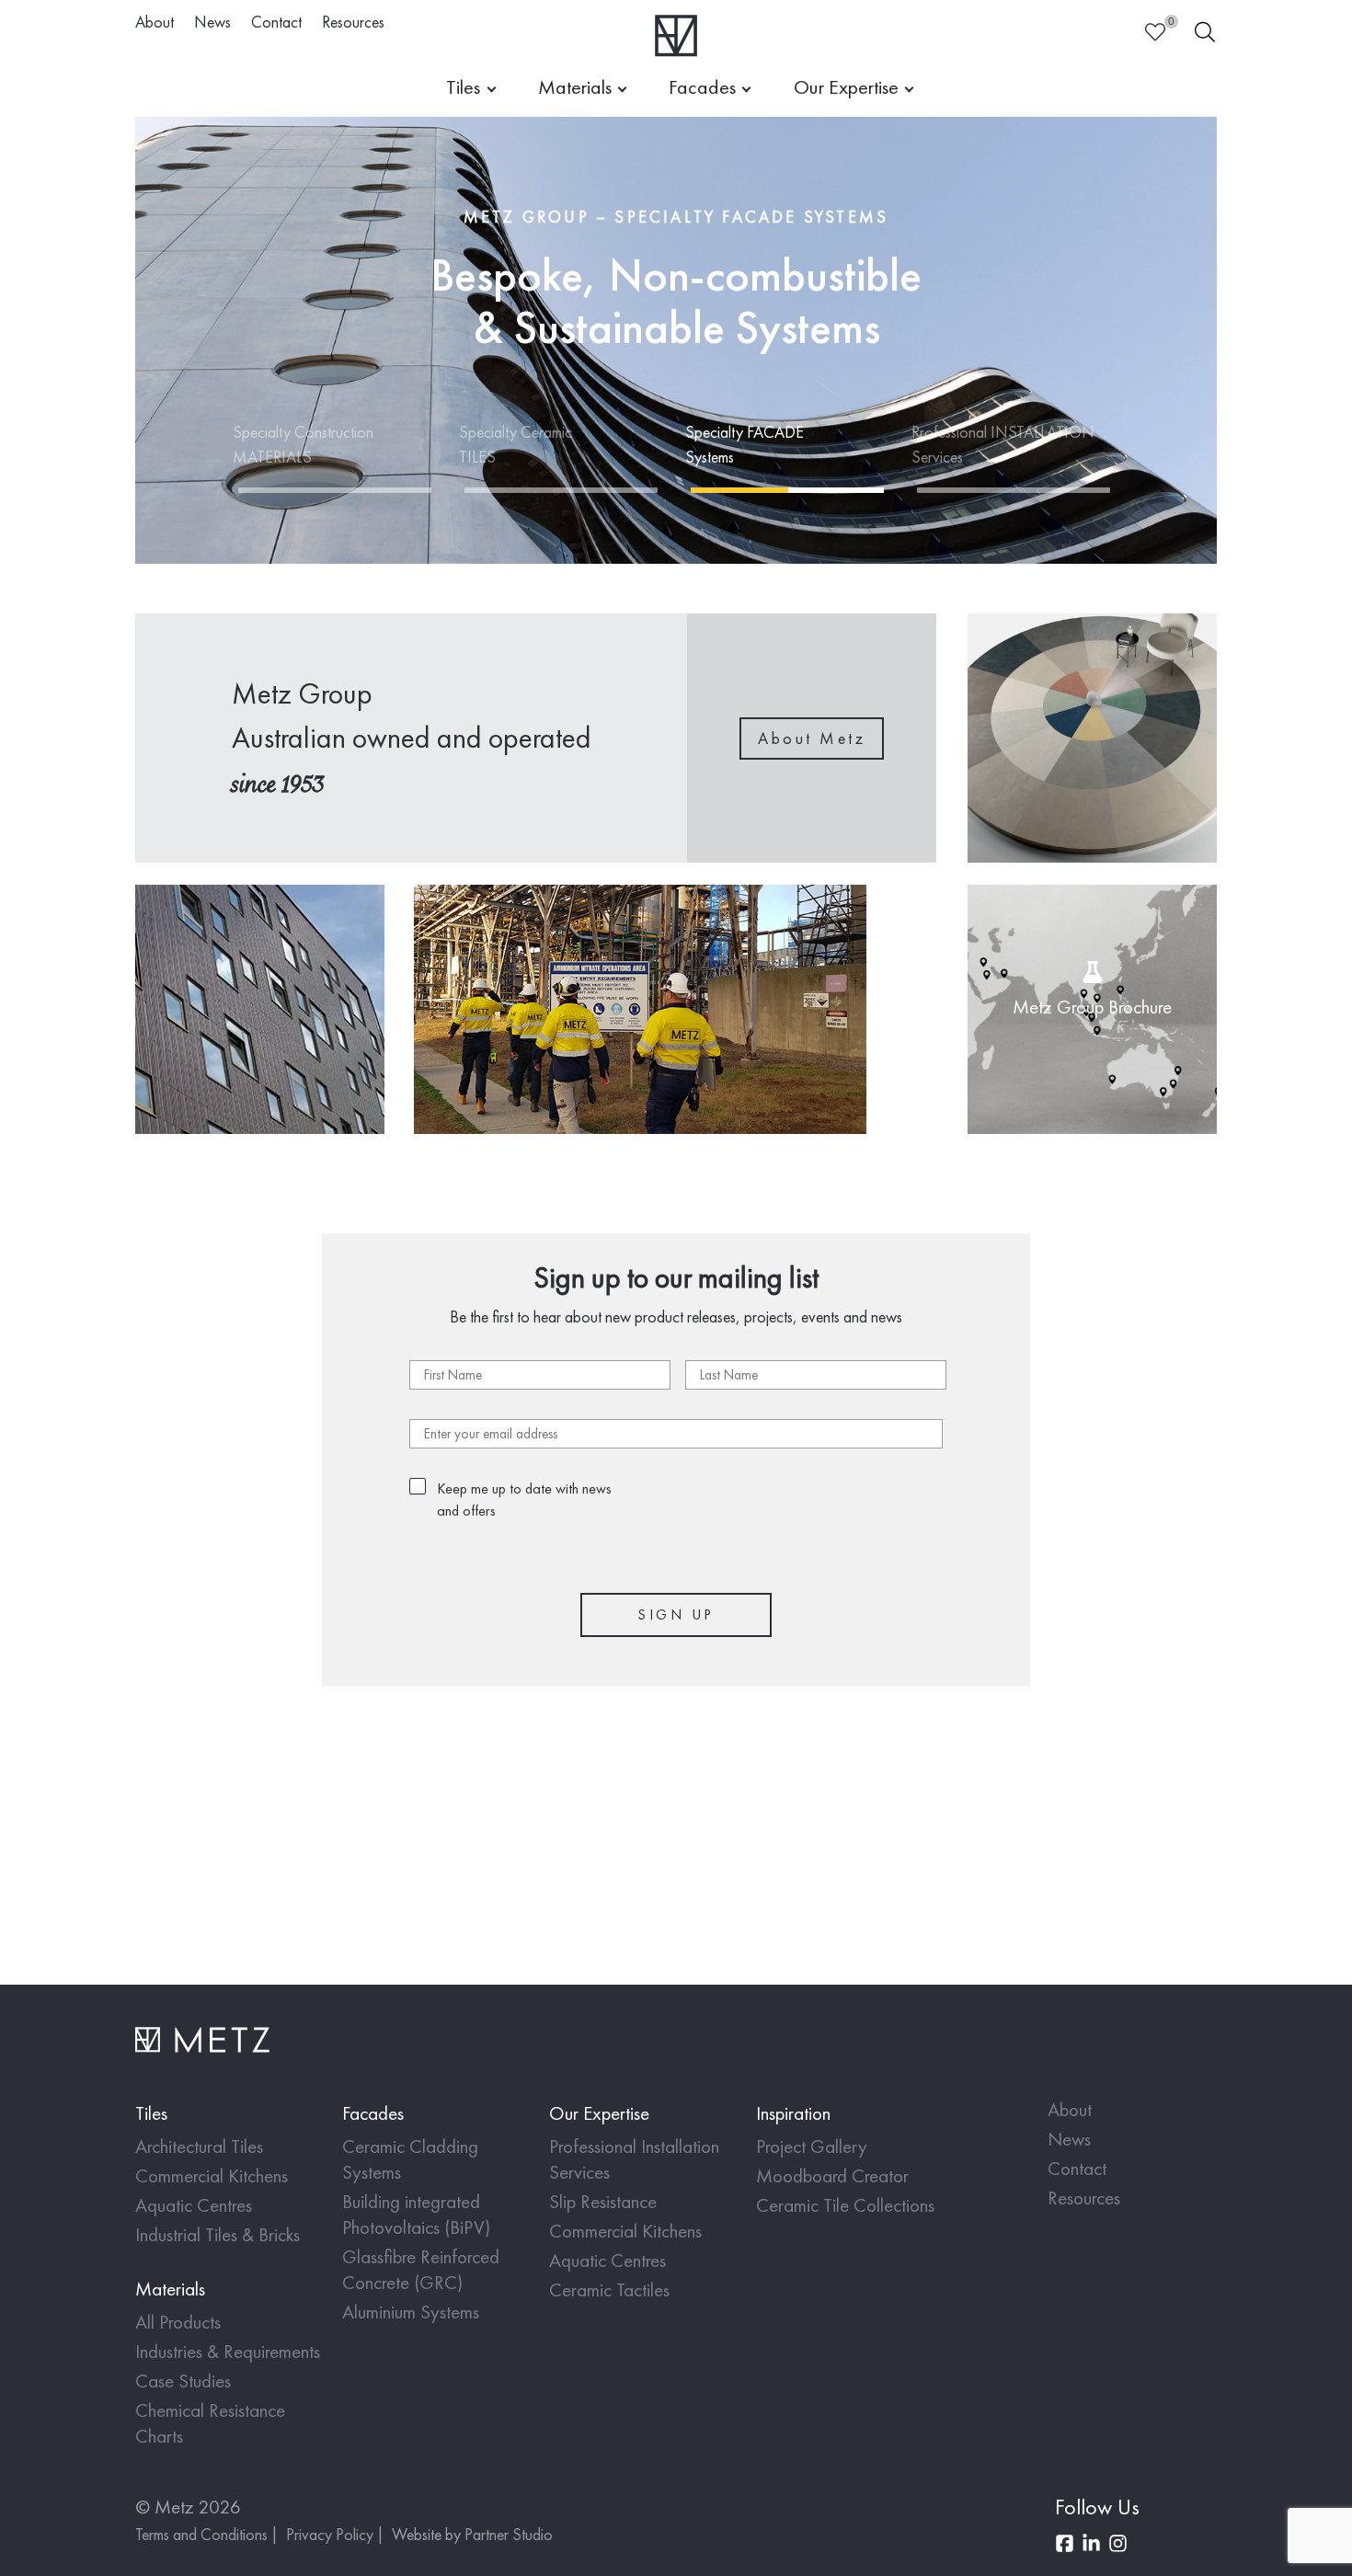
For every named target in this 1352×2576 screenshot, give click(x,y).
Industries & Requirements (228, 2351)
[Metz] (676, 35)
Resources (353, 22)
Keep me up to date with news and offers (524, 1500)
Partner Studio (509, 2534)
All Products (178, 2322)
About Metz (812, 738)
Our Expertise (846, 87)
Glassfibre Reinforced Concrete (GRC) (421, 2269)
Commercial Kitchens (212, 2175)
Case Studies (183, 2381)
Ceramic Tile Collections (845, 2205)
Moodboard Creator (832, 2175)
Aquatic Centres (194, 2205)
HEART (1155, 32)
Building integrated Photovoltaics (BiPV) (416, 2214)
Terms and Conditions (201, 2534)
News (212, 22)
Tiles (463, 87)
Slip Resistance (603, 2201)
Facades (702, 87)
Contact (276, 22)
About (155, 22)
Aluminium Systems (411, 2312)
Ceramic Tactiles (609, 2290)
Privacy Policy (330, 2534)
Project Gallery (812, 2146)
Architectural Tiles (199, 2146)
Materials (575, 87)
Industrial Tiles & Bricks (218, 2234)
